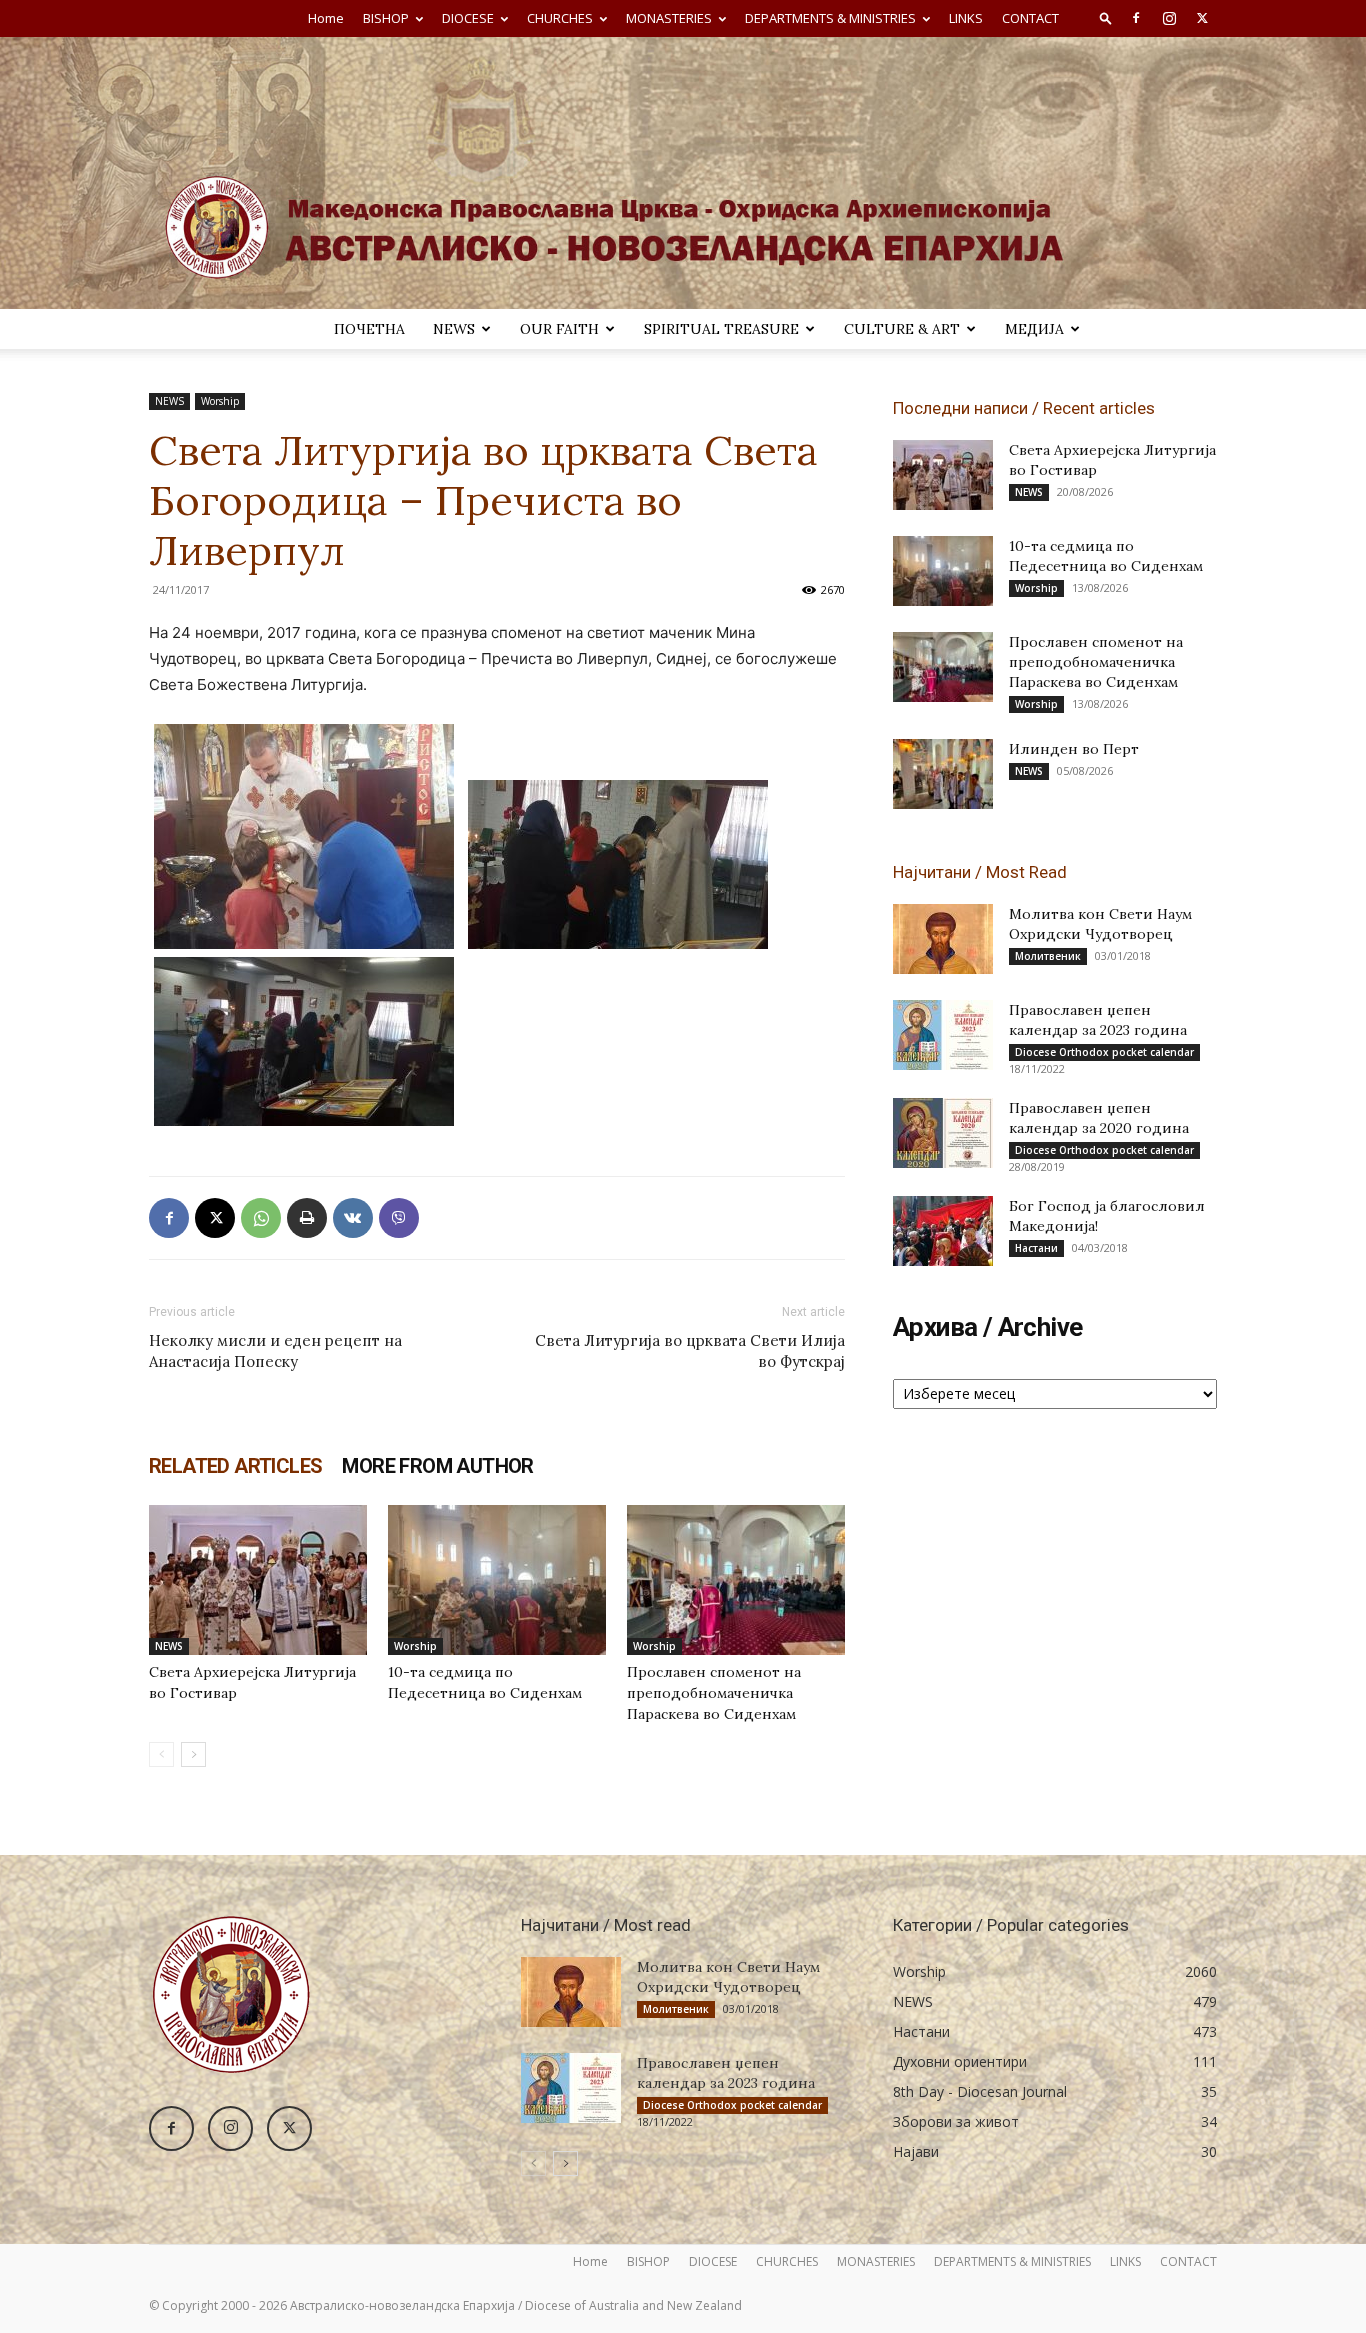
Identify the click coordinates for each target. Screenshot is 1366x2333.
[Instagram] (1169, 18)
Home (326, 18)
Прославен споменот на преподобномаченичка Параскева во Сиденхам (714, 1693)
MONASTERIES (669, 18)
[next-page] (193, 1754)
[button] (1106, 17)
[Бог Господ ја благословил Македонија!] (943, 1231)
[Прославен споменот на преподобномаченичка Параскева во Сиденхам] (736, 1580)
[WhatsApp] (261, 1218)
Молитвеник (1048, 956)
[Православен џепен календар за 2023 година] (943, 1035)
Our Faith (559, 329)
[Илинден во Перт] (943, 774)
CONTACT (1030, 18)
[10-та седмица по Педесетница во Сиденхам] (497, 1580)
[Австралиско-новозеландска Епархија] (683, 173)
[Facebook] (1136, 18)
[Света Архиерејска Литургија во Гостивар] (258, 1580)
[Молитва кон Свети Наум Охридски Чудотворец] (943, 939)
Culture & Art (902, 329)
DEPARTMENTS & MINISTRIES (830, 18)
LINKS (966, 18)
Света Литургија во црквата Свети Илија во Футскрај (690, 1351)
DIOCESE (468, 18)
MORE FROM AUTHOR (437, 1466)
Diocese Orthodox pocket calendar (1104, 1052)
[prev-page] (161, 1754)
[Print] (307, 1218)
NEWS (454, 329)
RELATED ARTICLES (235, 1466)
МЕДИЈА (1034, 329)
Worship (220, 401)
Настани (1036, 1248)
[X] (1202, 18)
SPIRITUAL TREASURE (721, 329)
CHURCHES (560, 18)
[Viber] (399, 1218)
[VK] (353, 1218)
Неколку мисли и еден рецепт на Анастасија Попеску (275, 1351)
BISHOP (386, 18)
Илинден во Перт (1074, 749)
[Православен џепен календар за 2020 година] (943, 1133)
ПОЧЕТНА (369, 329)
